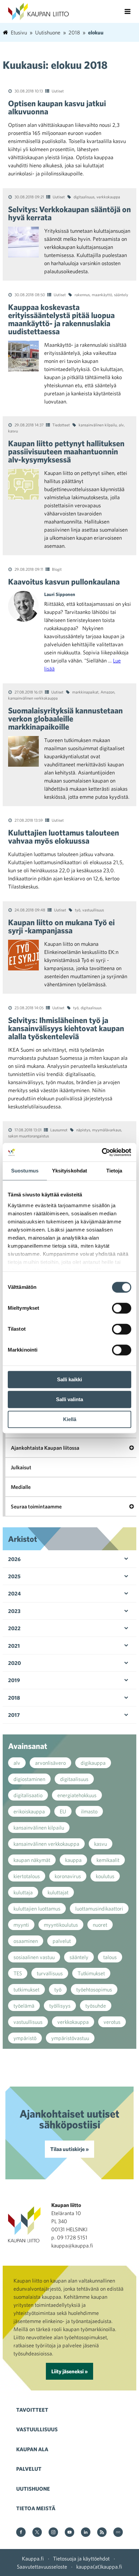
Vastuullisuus (37, 2429)
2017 (14, 1715)
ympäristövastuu (70, 2038)
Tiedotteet (61, 425)
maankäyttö (102, 294)
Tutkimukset (91, 1973)
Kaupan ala (32, 2449)
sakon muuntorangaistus (29, 1136)
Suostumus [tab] (25, 1171)
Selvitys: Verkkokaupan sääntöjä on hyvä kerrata (69, 213)
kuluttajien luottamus (37, 1908)
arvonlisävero (50, 1763)
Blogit (57, 569)
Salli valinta (69, 1399)
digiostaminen (29, 1779)
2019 (14, 1680)
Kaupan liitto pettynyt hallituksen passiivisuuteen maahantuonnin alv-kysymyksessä (66, 451)
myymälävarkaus (107, 1130)
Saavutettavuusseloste (42, 2567)
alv (121, 425)
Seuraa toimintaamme (36, 1506)
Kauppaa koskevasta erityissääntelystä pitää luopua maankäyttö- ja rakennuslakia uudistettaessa (61, 319)
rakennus (82, 294)
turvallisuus (50, 1973)
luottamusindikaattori (99, 1908)
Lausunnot (59, 1130)
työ (78, 910)
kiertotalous (27, 1876)
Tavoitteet (32, 2410)
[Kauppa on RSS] (102, 2533)
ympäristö (25, 2038)
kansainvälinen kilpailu (98, 425)
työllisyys (60, 2006)
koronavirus (68, 1876)
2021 (14, 1646)
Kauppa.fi (33, 2558)
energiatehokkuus (77, 1795)
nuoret (100, 1925)
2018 (14, 1698)
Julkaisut (21, 1467)
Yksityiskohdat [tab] (69, 1171)
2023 (14, 1611)
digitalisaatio (28, 1795)
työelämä (24, 2006)
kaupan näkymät (32, 1860)
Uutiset (58, 91)
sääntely (121, 294)
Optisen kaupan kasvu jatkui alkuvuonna (57, 107)
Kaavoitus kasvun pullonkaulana (64, 582)
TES (18, 1973)
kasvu (13, 431)
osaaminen (26, 1941)
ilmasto (89, 1811)
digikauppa (93, 1763)
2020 (15, 1663)
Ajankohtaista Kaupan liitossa (45, 1448)
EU (63, 1811)
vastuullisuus (93, 910)
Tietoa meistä (36, 2508)
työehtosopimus (94, 1989)
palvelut (62, 1941)
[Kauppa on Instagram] (53, 2533)
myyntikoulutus (61, 1925)
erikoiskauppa (29, 1811)
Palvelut (29, 2469)
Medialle (21, 1487)
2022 (14, 1628)
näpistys (83, 1130)
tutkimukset (26, 1989)
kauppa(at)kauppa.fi (99, 2567)
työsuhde (96, 2006)
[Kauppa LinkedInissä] (86, 2533)
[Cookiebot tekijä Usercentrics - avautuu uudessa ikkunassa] (102, 1152)
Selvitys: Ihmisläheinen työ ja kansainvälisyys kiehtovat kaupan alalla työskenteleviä (66, 1028)
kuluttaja (23, 1892)
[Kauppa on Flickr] (118, 2533)
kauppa (73, 1860)
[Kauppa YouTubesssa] (69, 2533)
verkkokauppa (108, 197)
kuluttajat (58, 1892)
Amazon (107, 692)
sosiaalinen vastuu (34, 1957)
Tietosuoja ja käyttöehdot (81, 2558)
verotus (112, 2022)
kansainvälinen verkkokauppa (33, 698)
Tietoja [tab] (114, 1171)
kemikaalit (108, 1860)
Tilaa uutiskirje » (69, 2149)
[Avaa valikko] (128, 11)
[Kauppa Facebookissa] (21, 2533)
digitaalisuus (84, 197)
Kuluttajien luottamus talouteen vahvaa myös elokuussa (64, 837)
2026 (14, 1559)
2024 (15, 1593)
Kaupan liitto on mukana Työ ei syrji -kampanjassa (61, 926)
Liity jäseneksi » (69, 2371)
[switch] (122, 1308)
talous (110, 1957)
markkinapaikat (85, 692)
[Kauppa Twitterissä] (37, 2533)
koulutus (105, 1876)
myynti (21, 1925)
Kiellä (70, 1419)
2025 (14, 1576)
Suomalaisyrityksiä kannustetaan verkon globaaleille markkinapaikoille (65, 718)
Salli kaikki (69, 1379)
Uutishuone (33, 2489)
